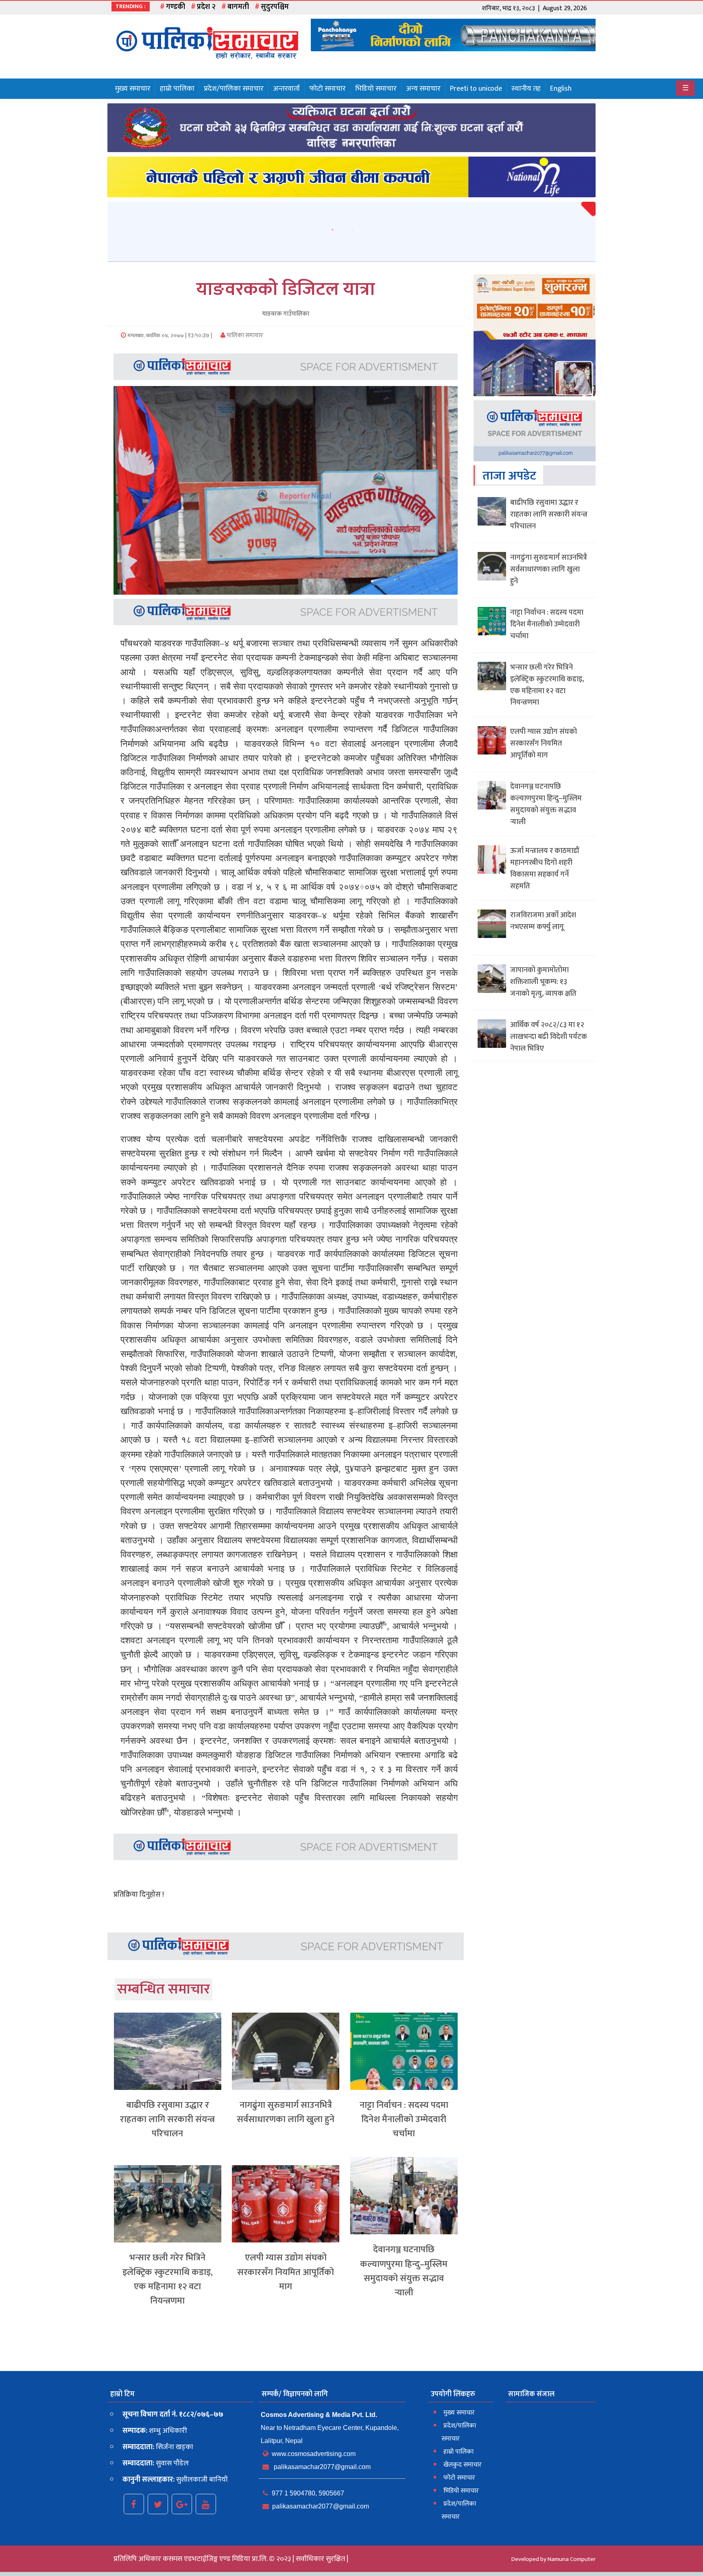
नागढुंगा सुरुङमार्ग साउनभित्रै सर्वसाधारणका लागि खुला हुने (286, 2112)
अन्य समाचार (423, 89)
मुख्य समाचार (133, 89)
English (561, 89)
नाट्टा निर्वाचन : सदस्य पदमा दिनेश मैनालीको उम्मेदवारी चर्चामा (404, 2119)
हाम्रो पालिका (177, 89)
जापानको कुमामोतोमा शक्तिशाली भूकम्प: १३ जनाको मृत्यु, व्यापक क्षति (543, 982)
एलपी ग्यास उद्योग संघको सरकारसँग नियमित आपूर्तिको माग (286, 2272)
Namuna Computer (572, 2559)
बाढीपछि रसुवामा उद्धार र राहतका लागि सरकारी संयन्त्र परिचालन (167, 2119)
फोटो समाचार (327, 89)
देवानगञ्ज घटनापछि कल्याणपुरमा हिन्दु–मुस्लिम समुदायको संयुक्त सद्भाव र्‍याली (404, 2271)
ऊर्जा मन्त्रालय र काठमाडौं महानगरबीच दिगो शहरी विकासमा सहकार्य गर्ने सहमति (545, 868)
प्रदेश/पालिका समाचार (234, 89)
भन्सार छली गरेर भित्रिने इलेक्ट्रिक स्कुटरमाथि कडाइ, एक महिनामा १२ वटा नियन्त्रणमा (168, 2279)
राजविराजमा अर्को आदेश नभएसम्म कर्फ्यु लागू (543, 921)
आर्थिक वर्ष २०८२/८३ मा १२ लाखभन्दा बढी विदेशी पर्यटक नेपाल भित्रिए (549, 1037)
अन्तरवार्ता (286, 89)
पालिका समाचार (244, 335)
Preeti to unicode (476, 89)
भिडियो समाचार (376, 89)
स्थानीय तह (526, 89)
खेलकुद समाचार (463, 2465)
